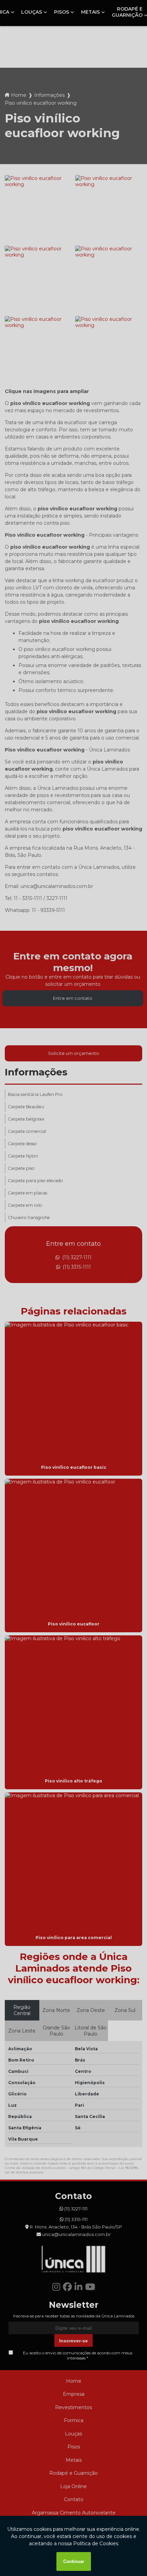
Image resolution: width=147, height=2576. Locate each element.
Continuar (74, 2561)
